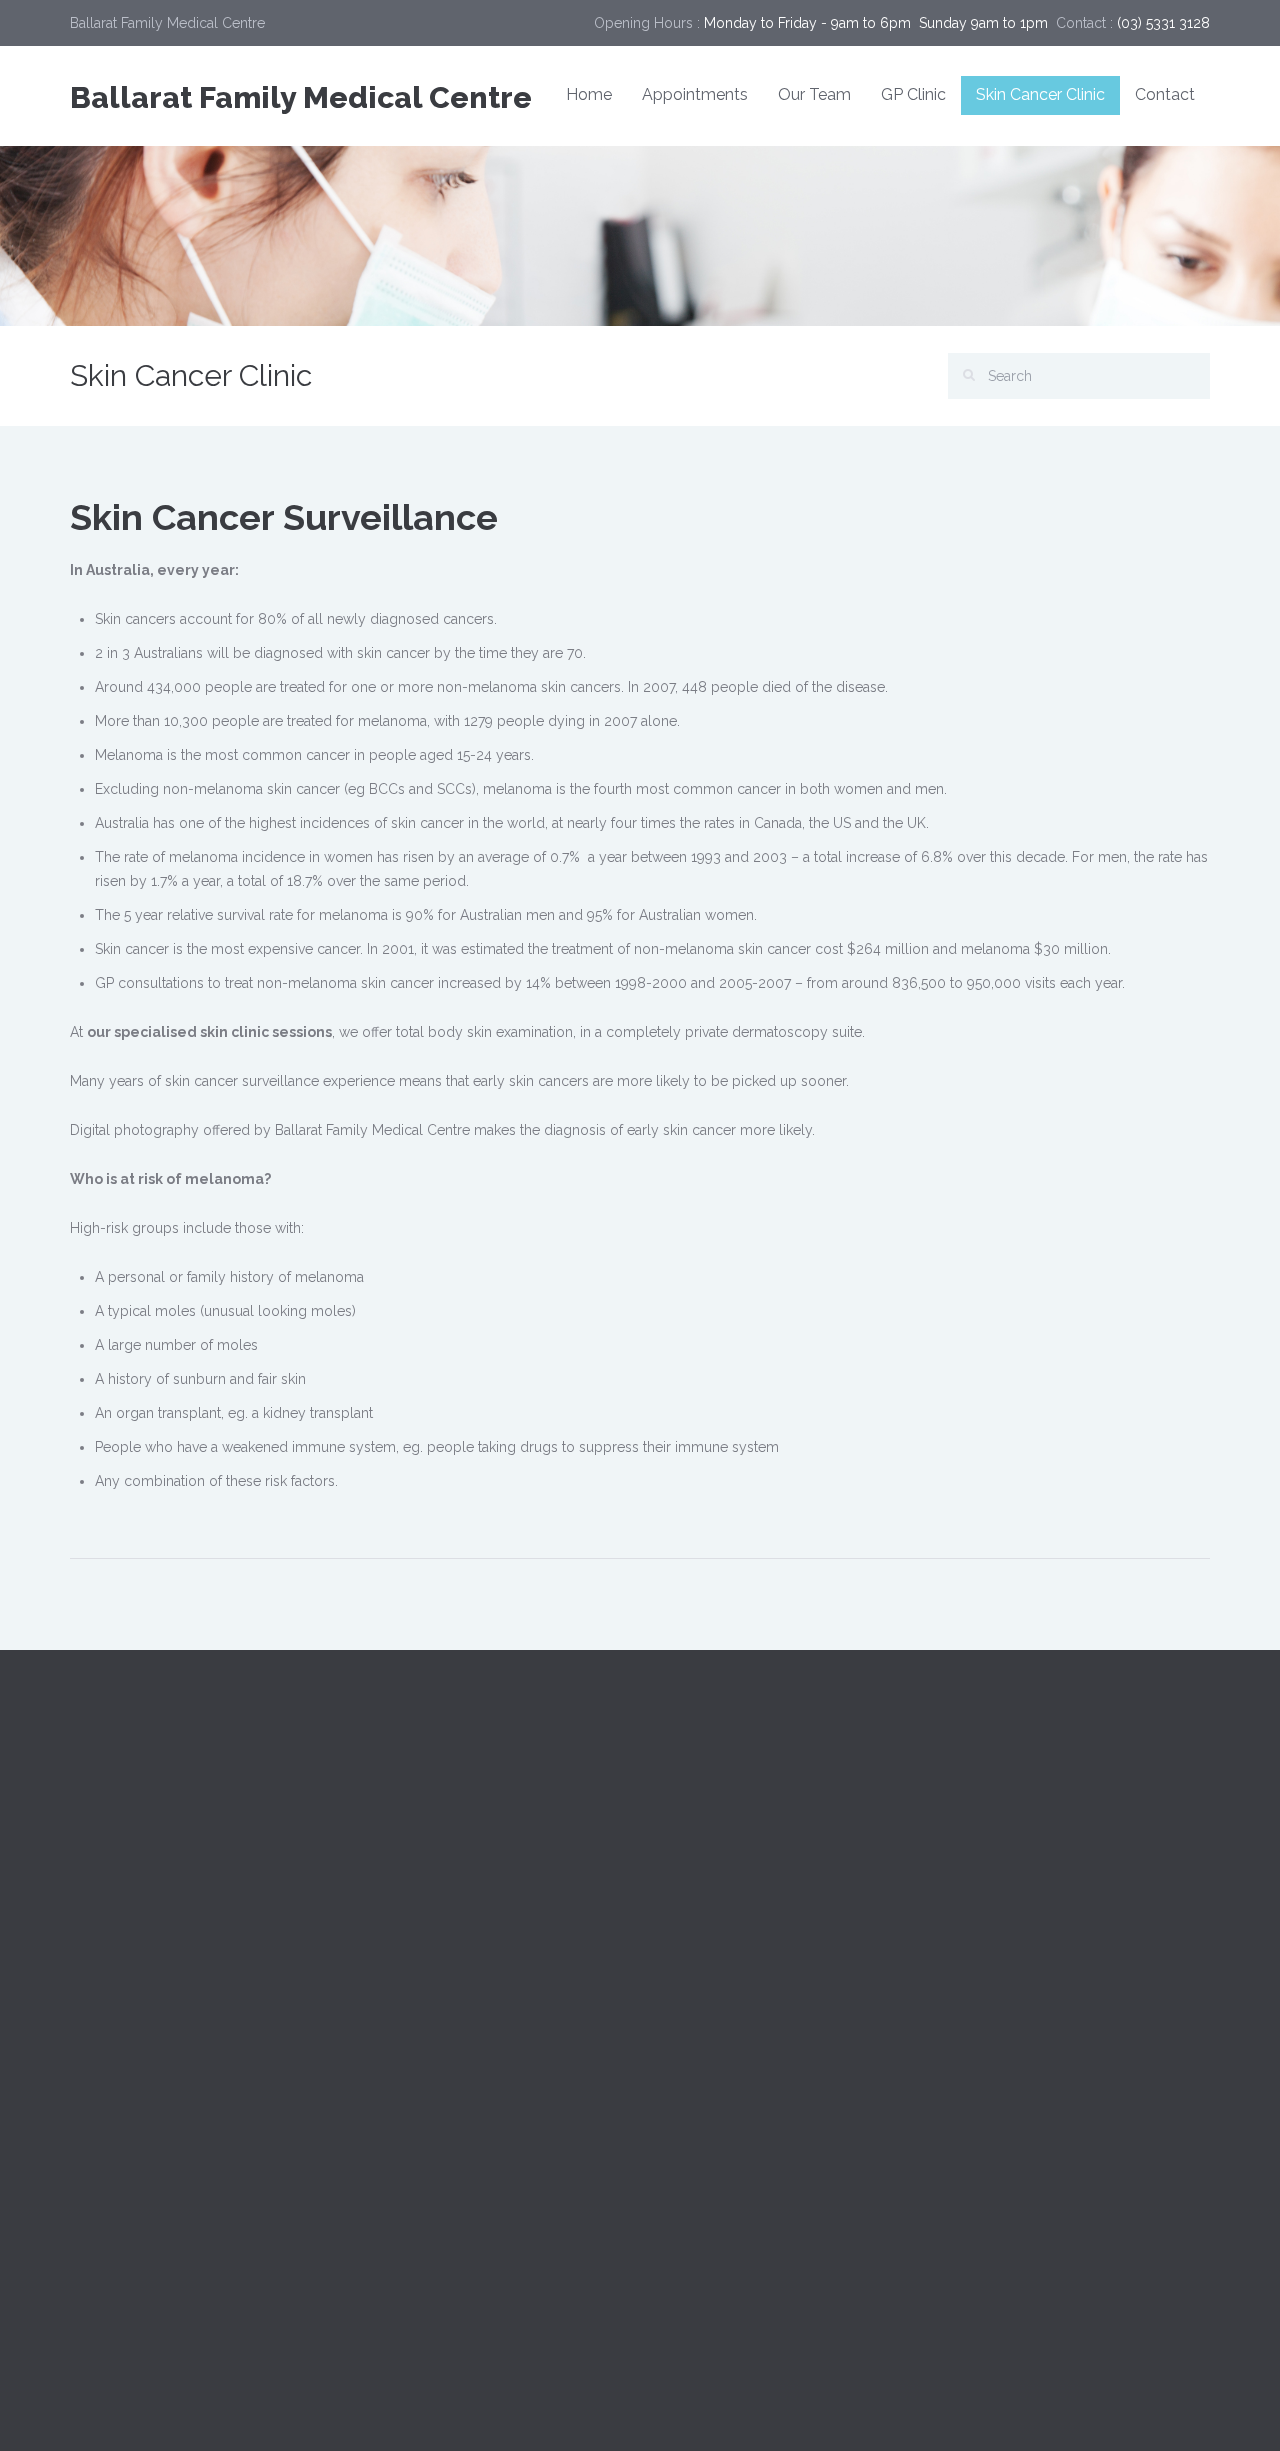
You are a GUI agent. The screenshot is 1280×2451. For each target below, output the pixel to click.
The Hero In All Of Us (723, 2136)
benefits (987, 1818)
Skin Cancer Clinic (1040, 94)
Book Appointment (784, 1820)
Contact (1165, 94)
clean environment (1022, 1910)
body (979, 1864)
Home (589, 94)
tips (1174, 2048)
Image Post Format (716, 1956)
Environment (403, 2056)
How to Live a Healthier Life (743, 2091)
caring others (1079, 1864)
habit (977, 2002)
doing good (1001, 1956)
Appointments (695, 94)
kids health (996, 2048)
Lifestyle (390, 2146)
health (1052, 2002)
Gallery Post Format (719, 2046)
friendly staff (1119, 1956)
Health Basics (406, 2101)
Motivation (396, 2191)
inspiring (1139, 2002)
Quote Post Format (716, 2001)
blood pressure (1103, 1818)
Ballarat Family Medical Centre (301, 97)
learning (1097, 2048)
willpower (994, 2094)
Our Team (814, 94)
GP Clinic (913, 94)
